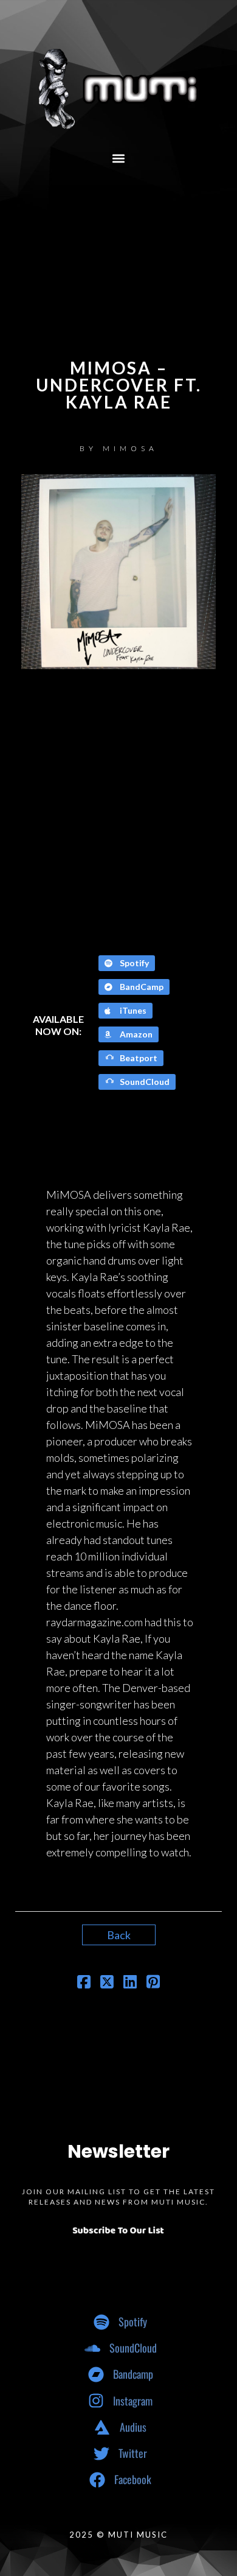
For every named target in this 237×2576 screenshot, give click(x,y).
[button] (119, 158)
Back (119, 1935)
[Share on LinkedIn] (130, 1983)
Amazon (135, 1034)
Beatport (138, 1058)
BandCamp (141, 987)
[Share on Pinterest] (153, 1983)
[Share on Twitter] (107, 1983)
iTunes (132, 1010)
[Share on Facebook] (84, 1983)
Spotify (133, 963)
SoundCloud (144, 1082)
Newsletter (118, 2151)
